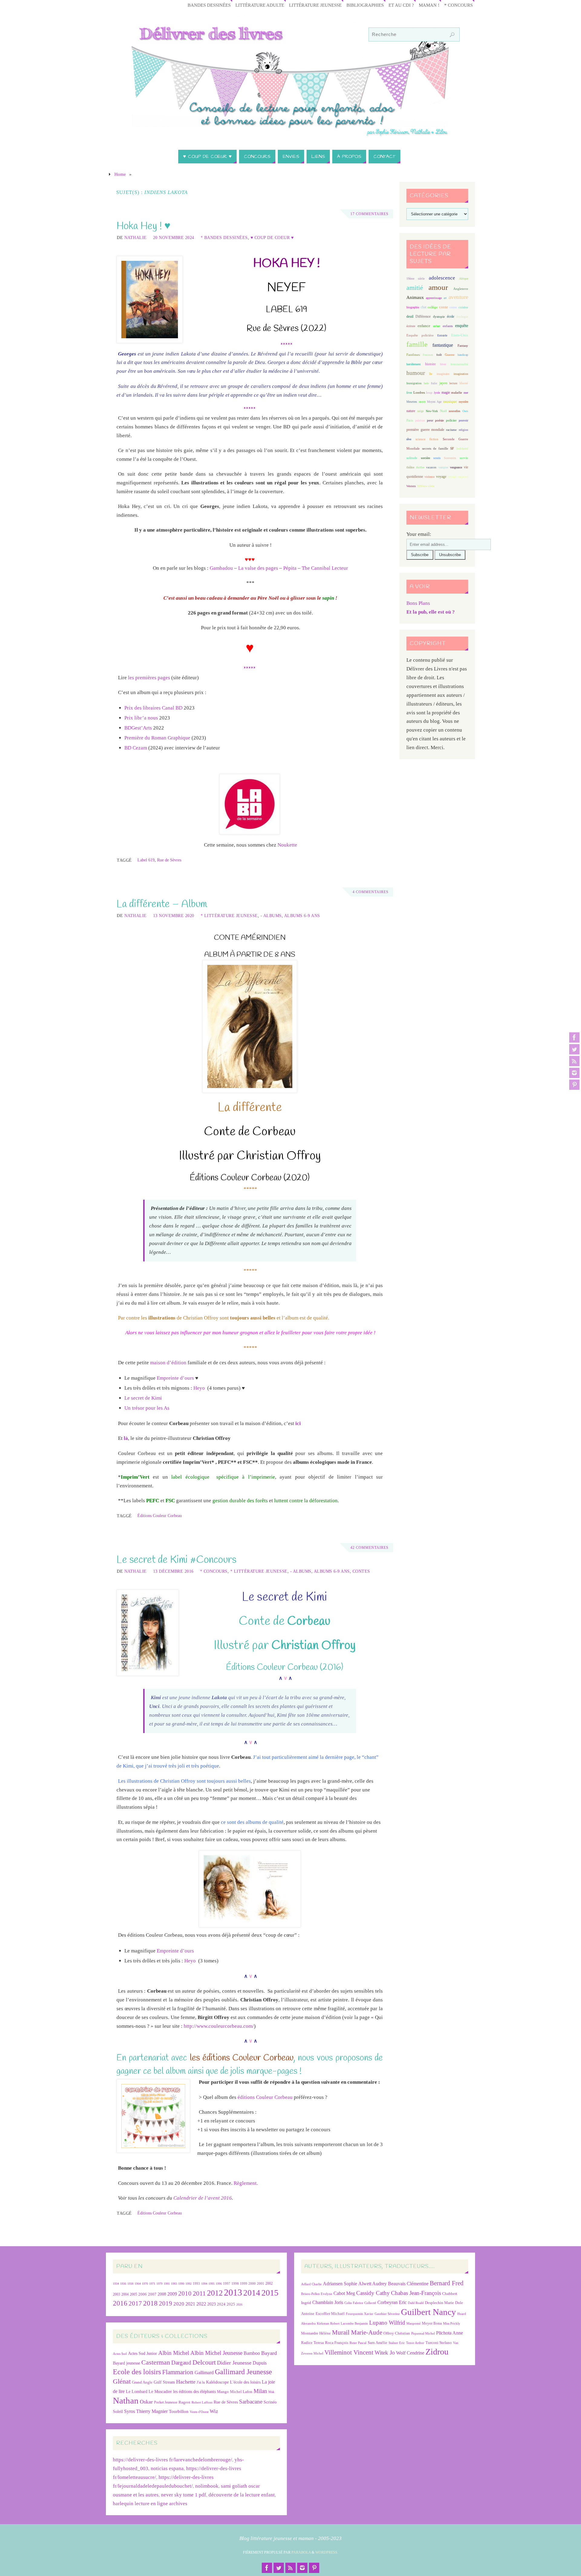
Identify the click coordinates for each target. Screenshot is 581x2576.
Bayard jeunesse (126, 2363)
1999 (244, 2283)
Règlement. (246, 2183)
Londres (419, 393)
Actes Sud (120, 2354)
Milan (260, 2391)
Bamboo (252, 2353)
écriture (411, 326)
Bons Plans (418, 603)
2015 (270, 2293)
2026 (239, 2304)
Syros (130, 2411)
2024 (221, 2304)
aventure (458, 297)
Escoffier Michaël (330, 2314)
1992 (189, 2284)
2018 (150, 2303)
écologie (462, 316)
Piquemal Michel (423, 2333)
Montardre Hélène (316, 2333)
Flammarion (178, 2372)
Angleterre (461, 289)
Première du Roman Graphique (157, 738)
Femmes (428, 355)
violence (430, 477)
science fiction (427, 439)
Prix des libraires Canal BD (153, 708)
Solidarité (462, 449)
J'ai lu (201, 2382)
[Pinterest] (574, 1085)
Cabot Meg (344, 2293)
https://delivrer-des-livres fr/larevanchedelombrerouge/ (172, 2460)
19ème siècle (415, 279)
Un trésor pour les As (147, 1408)
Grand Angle (142, 2382)
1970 (145, 2284)
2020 (179, 2304)
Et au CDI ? (401, 5)
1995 (212, 2284)
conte (444, 307)
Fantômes (413, 355)
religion (463, 430)
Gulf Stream (164, 2382)
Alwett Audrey (373, 2284)
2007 (152, 2294)
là (126, 1438)
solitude (412, 458)
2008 (162, 2294)
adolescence (442, 278)
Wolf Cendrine (410, 2353)
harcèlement (414, 364)
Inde (426, 383)
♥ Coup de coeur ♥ (272, 238)
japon (443, 383)
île (431, 374)
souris (437, 458)
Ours (465, 411)
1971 (152, 2284)
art (445, 298)
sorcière (425, 458)
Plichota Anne (450, 2333)
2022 (201, 2304)
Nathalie (136, 238)
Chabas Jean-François (416, 2293)
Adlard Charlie (311, 2284)
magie (446, 392)
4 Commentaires (371, 892)
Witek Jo (385, 2353)
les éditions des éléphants (194, 2392)
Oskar (146, 2402)
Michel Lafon (241, 2392)
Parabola (301, 2552)
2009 (172, 2294)
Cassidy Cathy (373, 2293)
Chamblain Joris (328, 2302)
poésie (440, 420)
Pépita (290, 568)
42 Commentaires (369, 1548)
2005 (133, 2294)
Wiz (214, 2411)
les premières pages (149, 678)
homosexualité (459, 364)
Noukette (287, 845)
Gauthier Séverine (387, 2314)
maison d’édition (168, 1363)
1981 (167, 2284)
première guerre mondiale (425, 430)
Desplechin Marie (439, 2303)
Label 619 (146, 860)
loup (429, 392)
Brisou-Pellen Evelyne (317, 2294)
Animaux (415, 297)
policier (451, 420)
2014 (252, 2293)
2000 (252, 2283)
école (451, 316)
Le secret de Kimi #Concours (176, 1560)
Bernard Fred (447, 2283)
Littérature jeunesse (315, 5)
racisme (451, 430)
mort (422, 401)
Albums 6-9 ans (302, 916)
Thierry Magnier (152, 2411)
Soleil (118, 2411)
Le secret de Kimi (143, 1398)
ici (298, 1423)
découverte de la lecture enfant (242, 2495)
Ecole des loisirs (137, 2372)
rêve (409, 439)
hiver (443, 364)
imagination (461, 374)
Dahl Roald (416, 2303)
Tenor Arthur (415, 2343)
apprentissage (434, 298)
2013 (233, 2292)
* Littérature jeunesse (229, 916)
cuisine (463, 307)
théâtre (410, 467)
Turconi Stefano (439, 2343)
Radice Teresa (312, 2343)
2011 (199, 2293)
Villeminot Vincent (349, 2352)
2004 (125, 2294)
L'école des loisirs (245, 2382)
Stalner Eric (397, 2343)
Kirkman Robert (328, 2324)
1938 (130, 2284)
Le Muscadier (160, 2392)
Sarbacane (251, 2402)
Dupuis (260, 2363)
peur (430, 420)
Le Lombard (137, 2392)
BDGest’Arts (138, 728)
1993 (196, 2284)
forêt (439, 355)
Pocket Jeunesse (166, 2402)
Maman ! (429, 5)
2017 (135, 2303)
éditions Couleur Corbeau (265, 2097)
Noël (443, 411)
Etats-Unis (460, 335)
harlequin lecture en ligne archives (150, 2504)
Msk (271, 2392)
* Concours (458, 5)
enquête (462, 326)
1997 (227, 2284)
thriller (420, 467)
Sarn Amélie (377, 2343)
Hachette (186, 2382)
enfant (437, 326)
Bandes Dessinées (209, 5)
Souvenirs (450, 458)
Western (411, 486)
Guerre (450, 355)
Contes (361, 1571)
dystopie (439, 317)
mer (466, 393)
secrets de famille (435, 448)
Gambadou (221, 568)
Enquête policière (420, 335)
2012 (215, 2293)
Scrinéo (270, 2402)
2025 (231, 2304)
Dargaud (181, 2363)
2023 (212, 2304)
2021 (190, 2304)
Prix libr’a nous (141, 718)
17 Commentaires (369, 214)
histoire (430, 364)
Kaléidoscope (217, 2382)
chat (423, 307)
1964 (138, 2284)
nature (411, 411)
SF (452, 449)
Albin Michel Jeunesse (216, 2353)
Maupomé (414, 2324)
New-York (432, 411)
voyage (441, 477)
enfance (424, 326)
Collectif (370, 2303)
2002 (269, 2284)
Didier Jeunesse (234, 2363)
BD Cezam (136, 748)
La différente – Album (162, 904)
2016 (120, 2303)
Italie (434, 383)
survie (464, 458)
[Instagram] (574, 1073)
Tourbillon (179, 2411)
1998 (235, 2284)
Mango (223, 2392)
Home (120, 174)
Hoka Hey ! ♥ (143, 226)
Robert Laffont (202, 2402)
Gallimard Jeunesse (243, 2372)
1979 (159, 2284)
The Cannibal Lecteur (325, 568)
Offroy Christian (397, 2333)
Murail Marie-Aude (357, 2332)
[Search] (452, 35)
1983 (174, 2284)
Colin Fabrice (354, 2303)
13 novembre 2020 (174, 916)
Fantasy (463, 346)
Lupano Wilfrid (387, 2323)
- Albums (271, 916)
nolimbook (207, 2486)
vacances (431, 467)
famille (417, 344)
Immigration (414, 383)
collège (433, 307)
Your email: (419, 534)
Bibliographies (365, 5)
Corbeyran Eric (392, 2302)
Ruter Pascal (358, 2343)
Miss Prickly (452, 2324)
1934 (116, 2284)
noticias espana (167, 2468)
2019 (166, 2303)
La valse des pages (258, 568)
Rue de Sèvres (169, 860)
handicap (463, 355)
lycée (437, 393)
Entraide (442, 335)
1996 (219, 2284)
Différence (423, 317)
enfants (448, 326)
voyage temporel (458, 477)
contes (453, 307)
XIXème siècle (426, 486)
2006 (143, 2294)
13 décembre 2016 (173, 1571)
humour (416, 373)
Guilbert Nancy (428, 2312)
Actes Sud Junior (143, 2353)
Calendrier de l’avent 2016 (203, 2198)
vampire (443, 467)
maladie (457, 392)
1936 (123, 2284)
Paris (410, 420)
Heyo (199, 1388)
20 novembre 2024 (174, 238)
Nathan (126, 2401)
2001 (261, 2283)
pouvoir (463, 420)
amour (438, 287)
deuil (410, 316)
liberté (464, 383)
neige (420, 411)
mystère (463, 402)
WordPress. (327, 2552)
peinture (420, 420)
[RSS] (574, 1061)
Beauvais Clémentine (408, 2284)
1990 (181, 2284)
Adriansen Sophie (340, 2284)
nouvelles (455, 411)
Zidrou (437, 2352)
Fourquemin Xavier (360, 2314)
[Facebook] (574, 1037)
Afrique (464, 279)
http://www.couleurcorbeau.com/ (219, 2026)
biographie (413, 307)
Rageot (184, 2402)
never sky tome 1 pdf (184, 2495)
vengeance (456, 467)
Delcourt (204, 2362)
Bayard (269, 2353)
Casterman (156, 2362)
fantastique (443, 345)
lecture (453, 383)
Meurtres (412, 402)
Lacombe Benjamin (354, 2324)
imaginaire (443, 374)
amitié (415, 288)
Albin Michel (174, 2353)
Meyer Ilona (432, 2323)
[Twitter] (574, 1049)
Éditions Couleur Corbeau (160, 1516)
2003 (117, 2294)
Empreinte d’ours (175, 1378)
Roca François (337, 2343)
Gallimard (204, 2373)
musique (450, 401)
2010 (185, 2293)
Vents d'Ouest (199, 2412)
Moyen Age (434, 402)
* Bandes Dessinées (224, 238)
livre (409, 393)
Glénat (122, 2381)
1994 (204, 2284)
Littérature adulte (260, 5)
